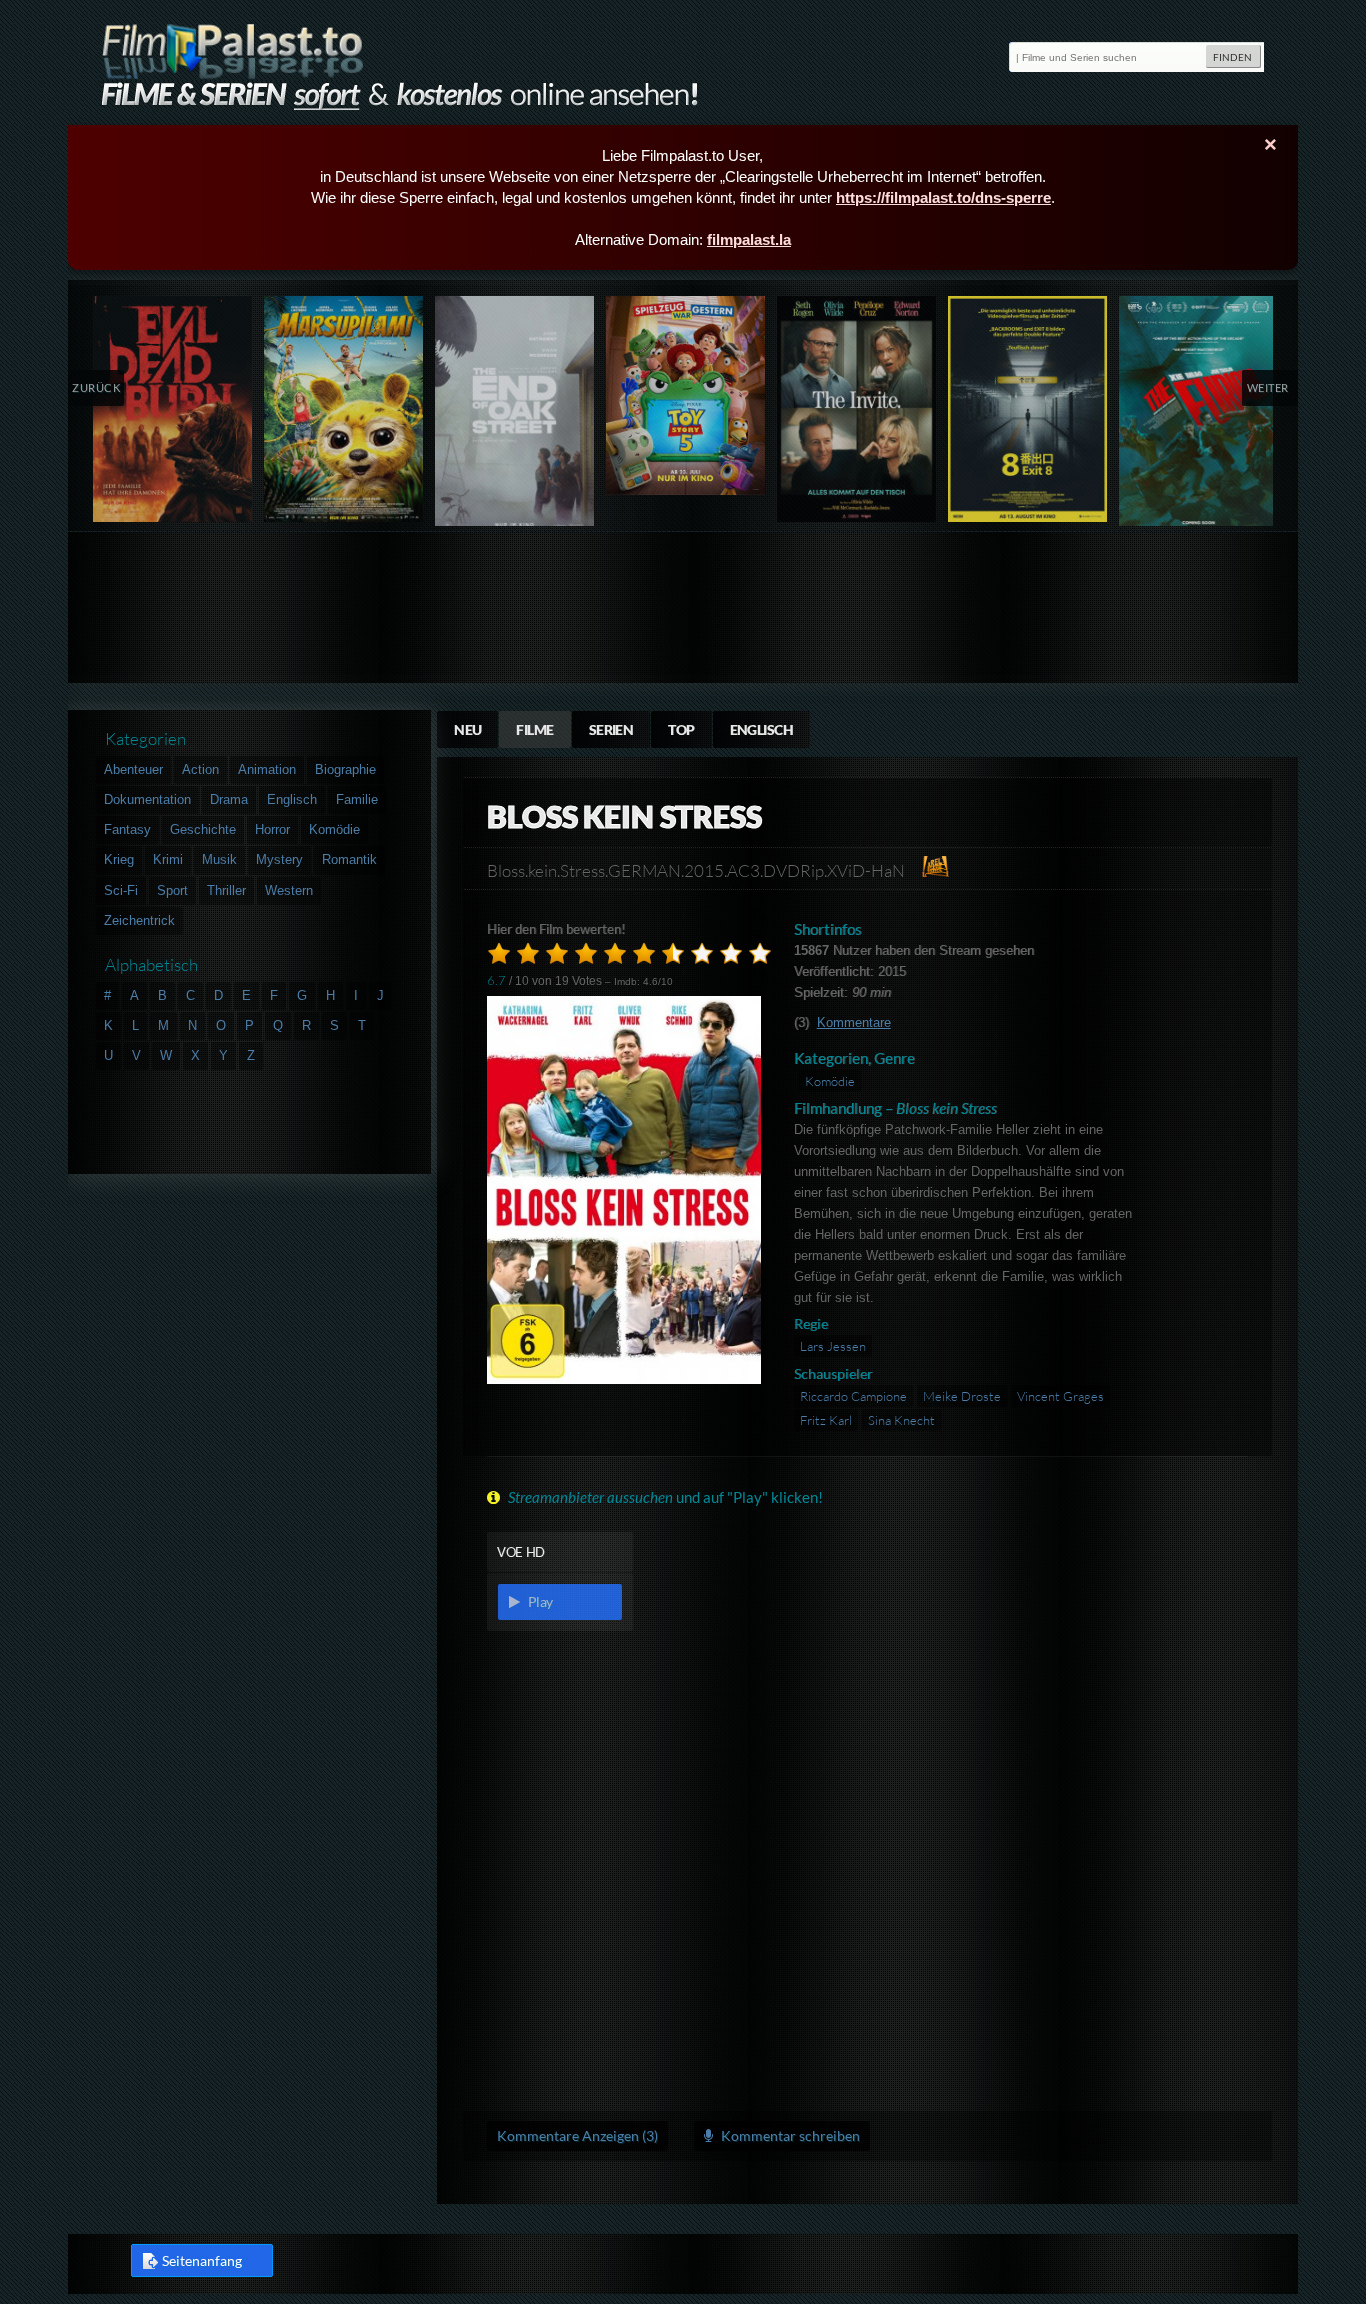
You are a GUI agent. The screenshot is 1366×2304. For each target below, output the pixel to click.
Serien (611, 729)
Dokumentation (147, 799)
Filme (534, 729)
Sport (172, 890)
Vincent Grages (1060, 1396)
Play (539, 1601)
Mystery (279, 859)
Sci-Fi (121, 890)
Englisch (762, 729)
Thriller (226, 890)
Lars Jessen (833, 1346)
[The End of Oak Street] (515, 415)
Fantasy (127, 829)
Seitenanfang (202, 2260)
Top (681, 729)
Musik (219, 859)
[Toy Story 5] (686, 395)
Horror (272, 829)
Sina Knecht (901, 1420)
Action (200, 769)
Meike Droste (962, 1396)
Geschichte (203, 829)
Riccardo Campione (853, 1396)
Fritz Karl (826, 1420)
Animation (267, 769)
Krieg (119, 859)
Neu (467, 729)
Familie (357, 799)
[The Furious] (1199, 415)
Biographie (345, 769)
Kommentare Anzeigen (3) (577, 2135)
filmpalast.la (749, 239)
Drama (229, 799)
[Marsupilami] (344, 409)
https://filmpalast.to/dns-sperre (943, 197)
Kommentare (854, 1022)
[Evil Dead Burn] (173, 409)
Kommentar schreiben (789, 2135)
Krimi (168, 859)
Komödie (830, 1081)
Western (289, 890)
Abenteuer (133, 769)
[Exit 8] (1028, 409)
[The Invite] (857, 409)
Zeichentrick (139, 920)
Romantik (349, 859)
